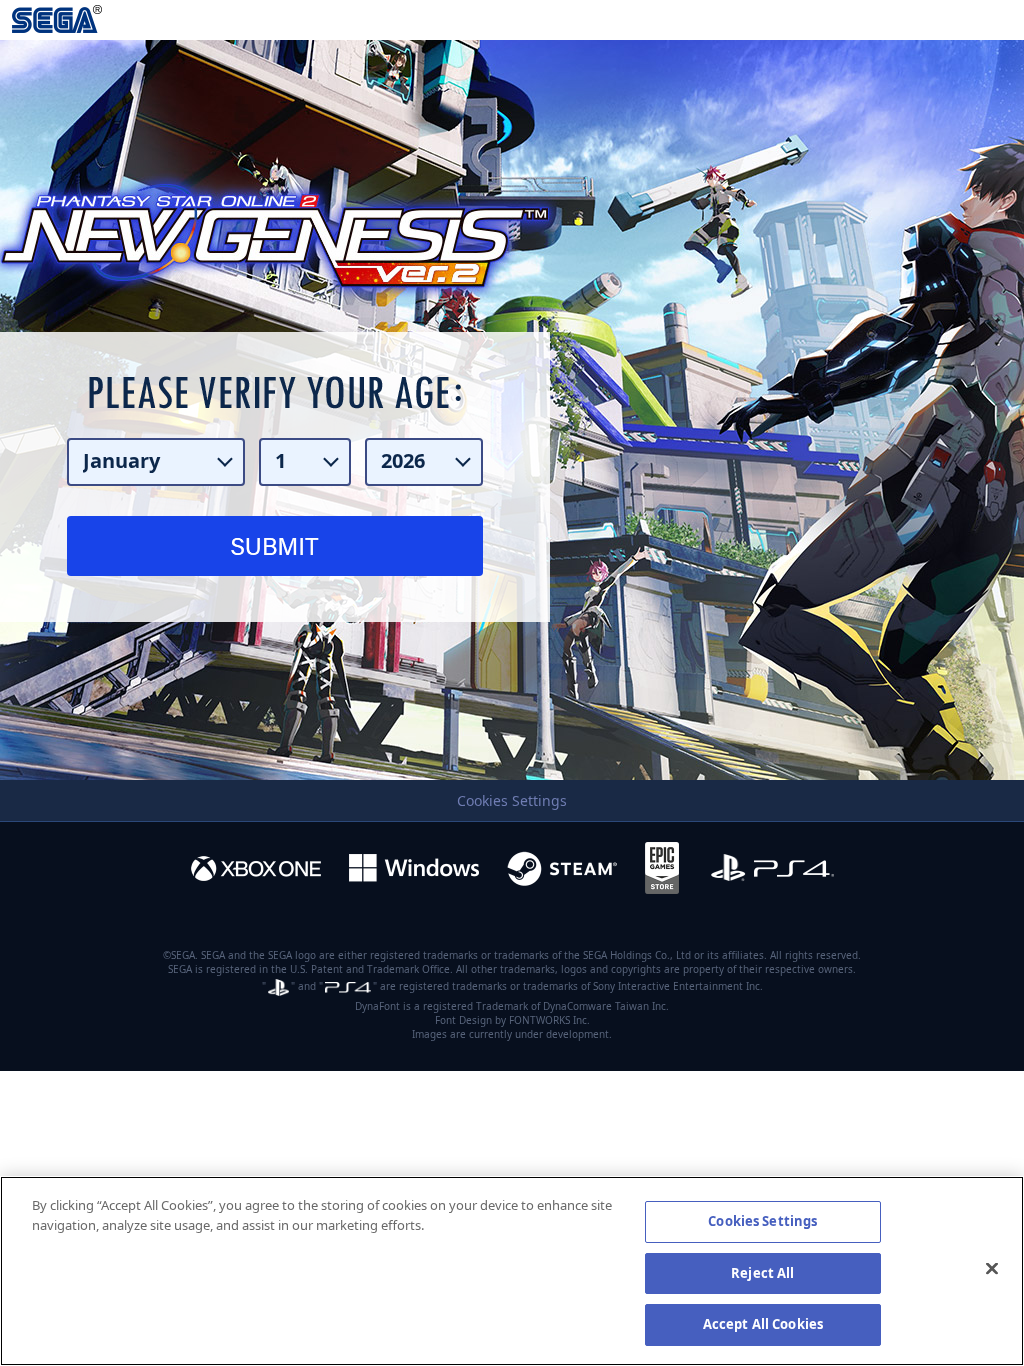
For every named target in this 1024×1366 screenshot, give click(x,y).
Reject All (762, 1273)
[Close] (992, 1269)
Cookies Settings (512, 801)
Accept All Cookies (763, 1324)
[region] (512, 1271)
